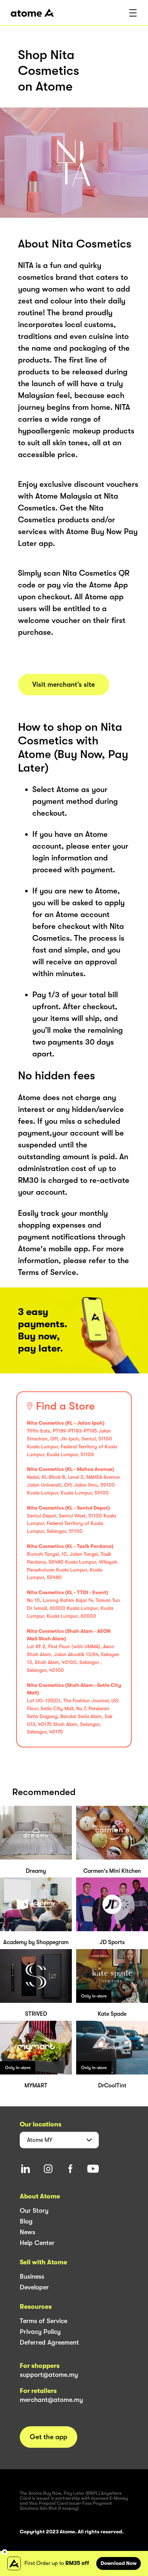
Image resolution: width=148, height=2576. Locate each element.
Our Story (34, 2211)
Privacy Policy (40, 2332)
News (27, 2232)
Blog (26, 2221)
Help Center (37, 2243)
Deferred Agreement (49, 2342)
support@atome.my (49, 2375)
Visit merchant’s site (64, 685)
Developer (34, 2287)
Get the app (48, 2437)
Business (32, 2277)
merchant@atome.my (51, 2400)
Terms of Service (43, 2321)
